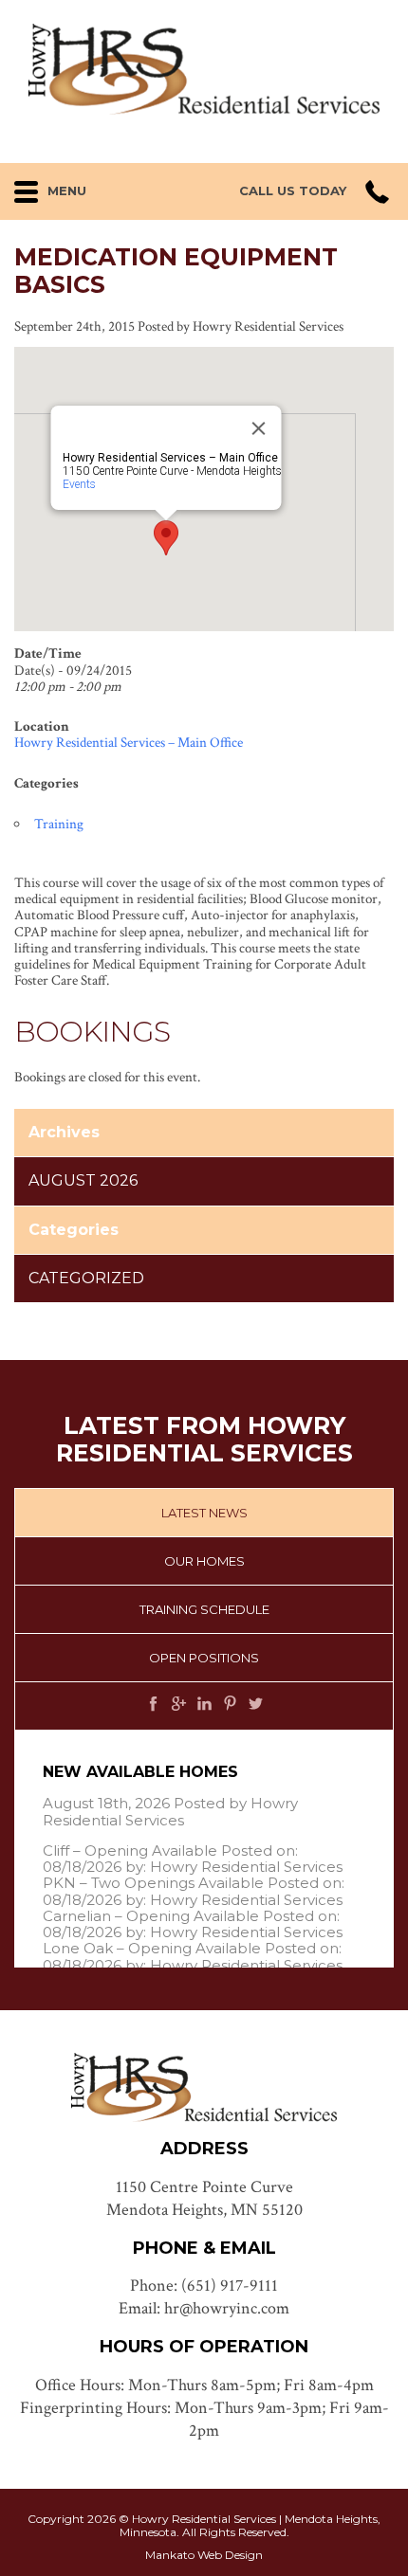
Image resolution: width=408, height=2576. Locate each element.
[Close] (259, 428)
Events (79, 484)
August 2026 (83, 1180)
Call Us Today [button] (293, 191)
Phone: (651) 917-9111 (204, 2286)
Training (59, 824)
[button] (77, 187)
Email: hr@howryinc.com (204, 2308)
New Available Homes (140, 1772)
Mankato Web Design (204, 2555)
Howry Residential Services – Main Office (129, 743)
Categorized (86, 1278)
